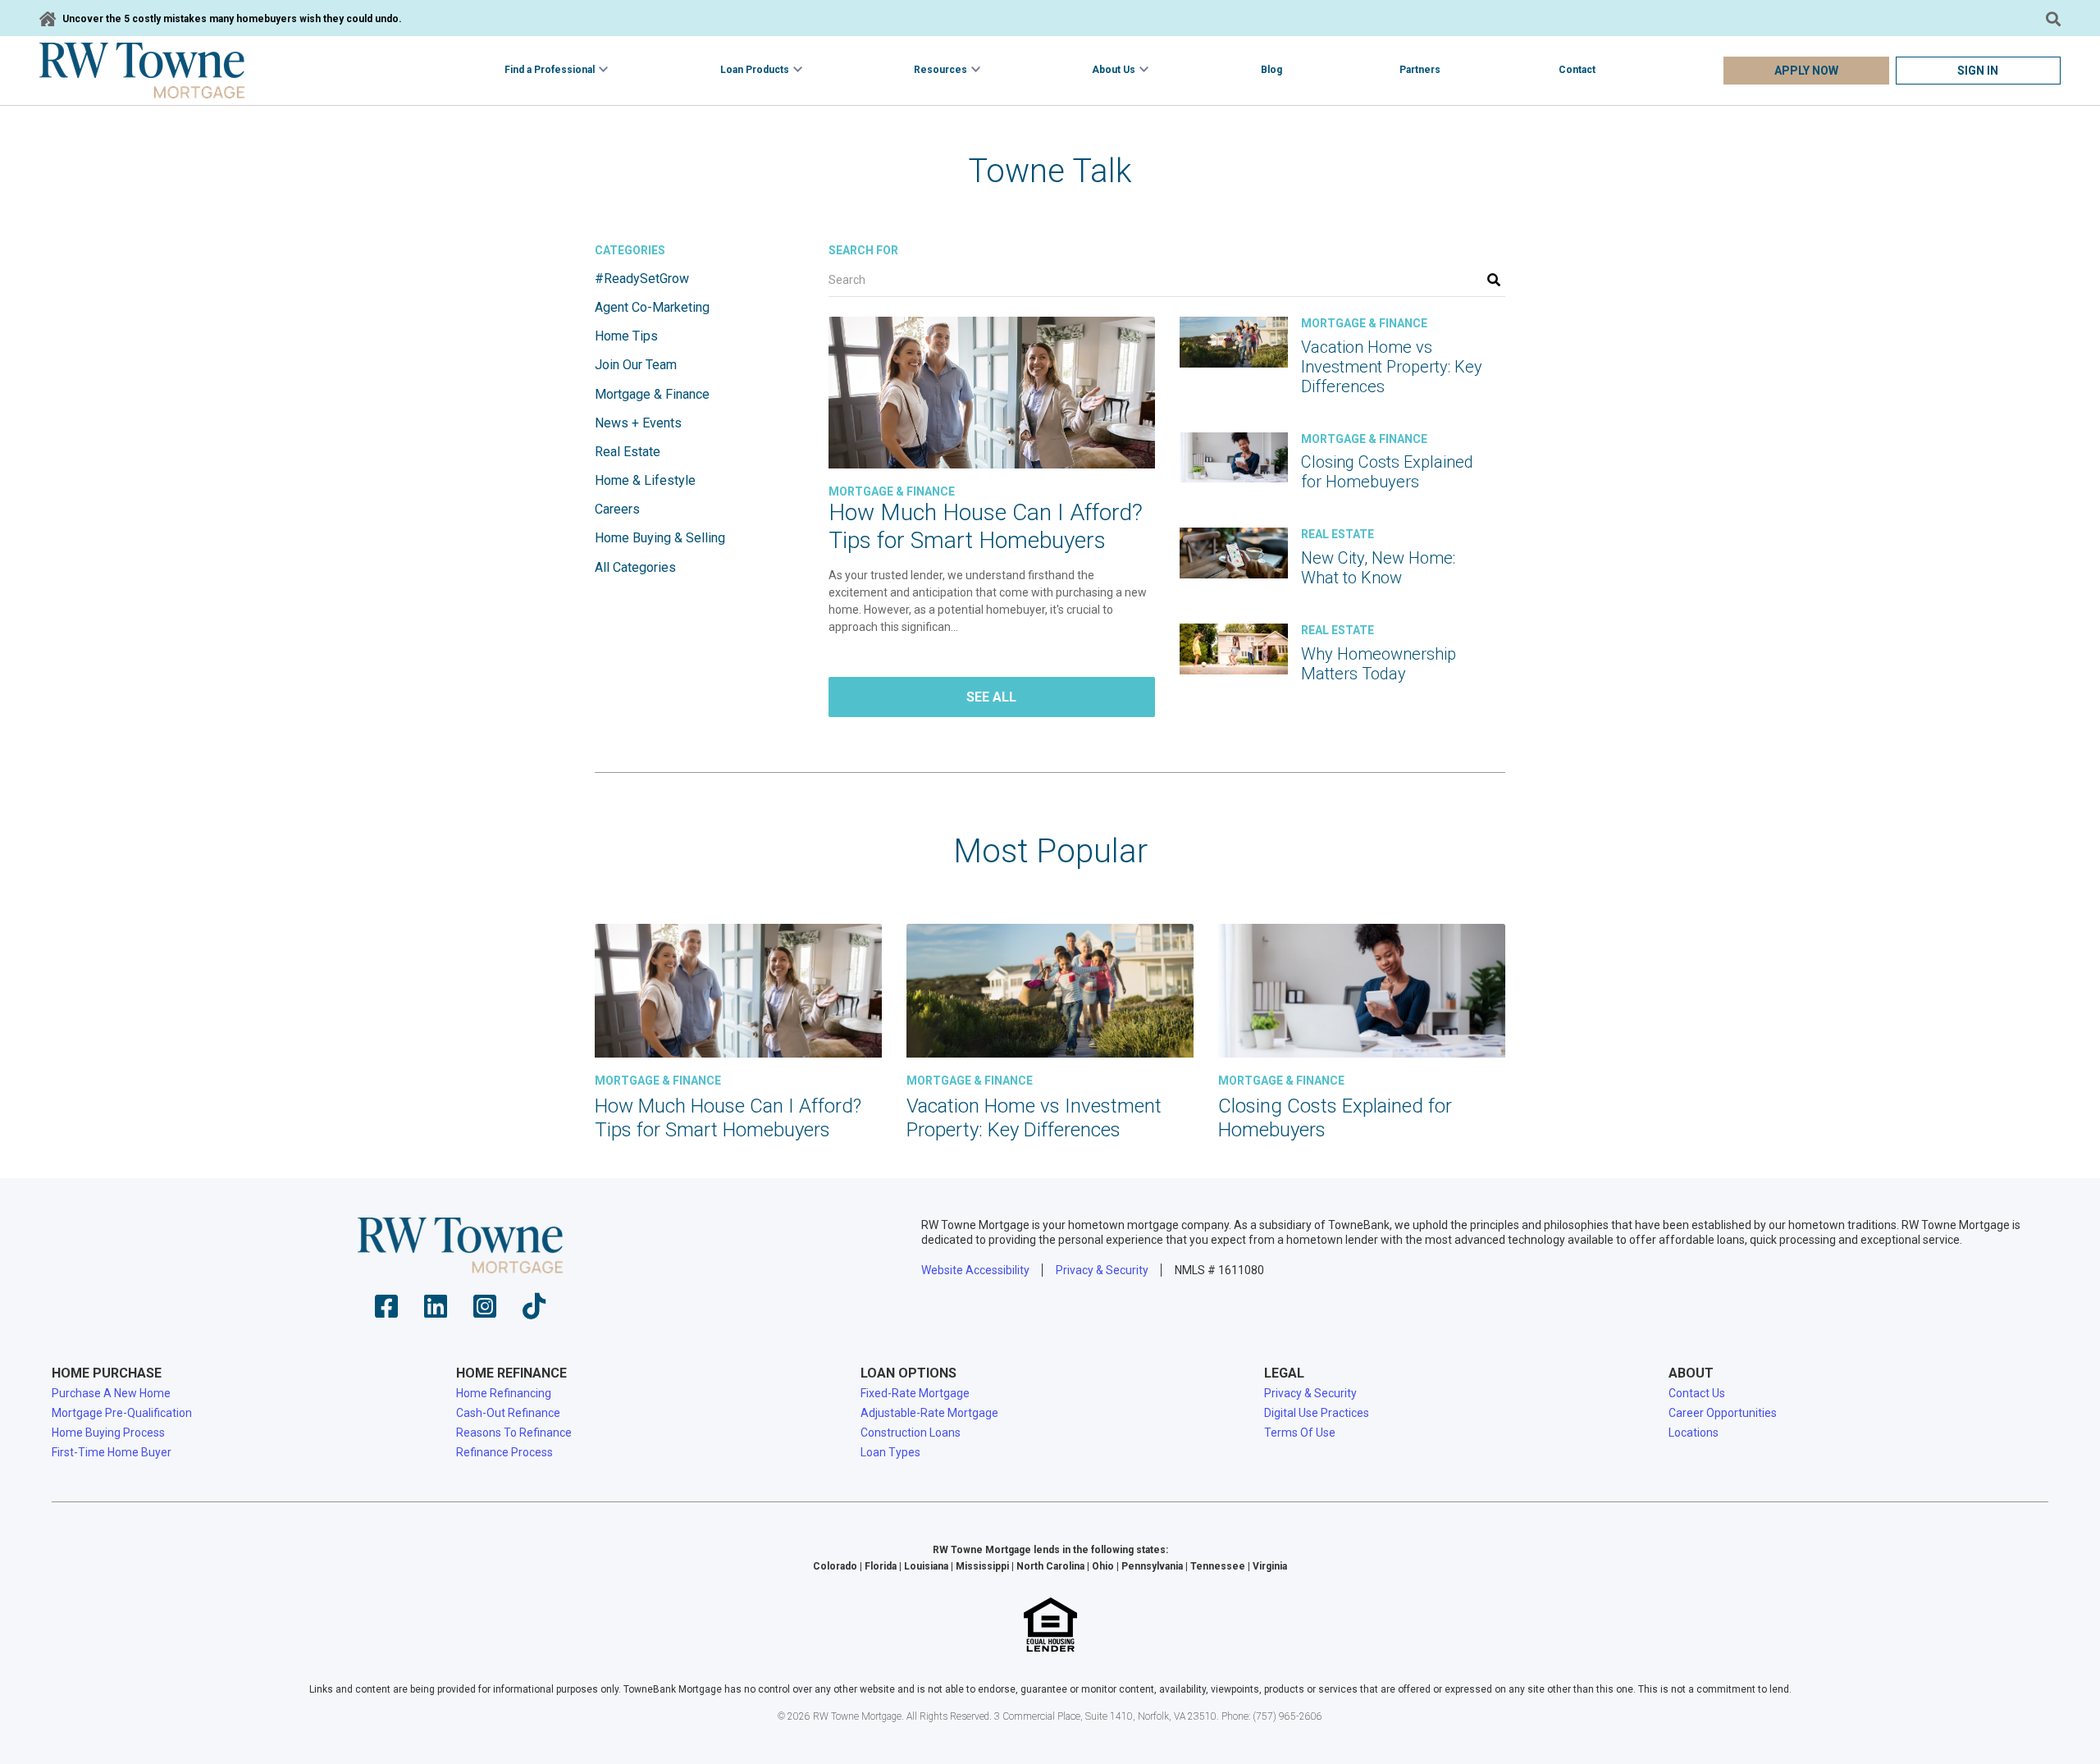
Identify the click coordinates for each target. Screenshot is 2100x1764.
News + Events (638, 423)
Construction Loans (911, 1433)
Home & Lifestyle (645, 480)
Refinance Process (504, 1452)
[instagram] (485, 1312)
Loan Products (755, 70)
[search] (1494, 280)
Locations (1694, 1433)
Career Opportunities (1723, 1413)
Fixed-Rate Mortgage (915, 1393)
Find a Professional (550, 70)
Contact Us (1697, 1393)
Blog (1271, 70)
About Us (1114, 70)
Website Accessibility (975, 1270)
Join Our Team (636, 365)
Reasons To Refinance (514, 1433)
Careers (617, 509)
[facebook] (386, 1312)
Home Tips (626, 336)
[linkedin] (436, 1312)
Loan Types (890, 1452)
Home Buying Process (108, 1433)
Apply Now (1806, 71)
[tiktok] (534, 1312)
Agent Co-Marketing (652, 307)
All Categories (635, 567)
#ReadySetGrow (642, 279)
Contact (1577, 70)
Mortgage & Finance (652, 394)
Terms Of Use (1300, 1433)
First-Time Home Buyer (112, 1452)
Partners (1420, 70)
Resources (940, 70)
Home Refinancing (504, 1393)
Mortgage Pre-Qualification (122, 1413)
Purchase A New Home (111, 1393)
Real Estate (628, 452)
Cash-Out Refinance (508, 1413)
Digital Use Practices (1317, 1413)
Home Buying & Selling (660, 538)
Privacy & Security (1102, 1270)
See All (991, 697)
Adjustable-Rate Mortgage (929, 1413)
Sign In (1978, 71)
